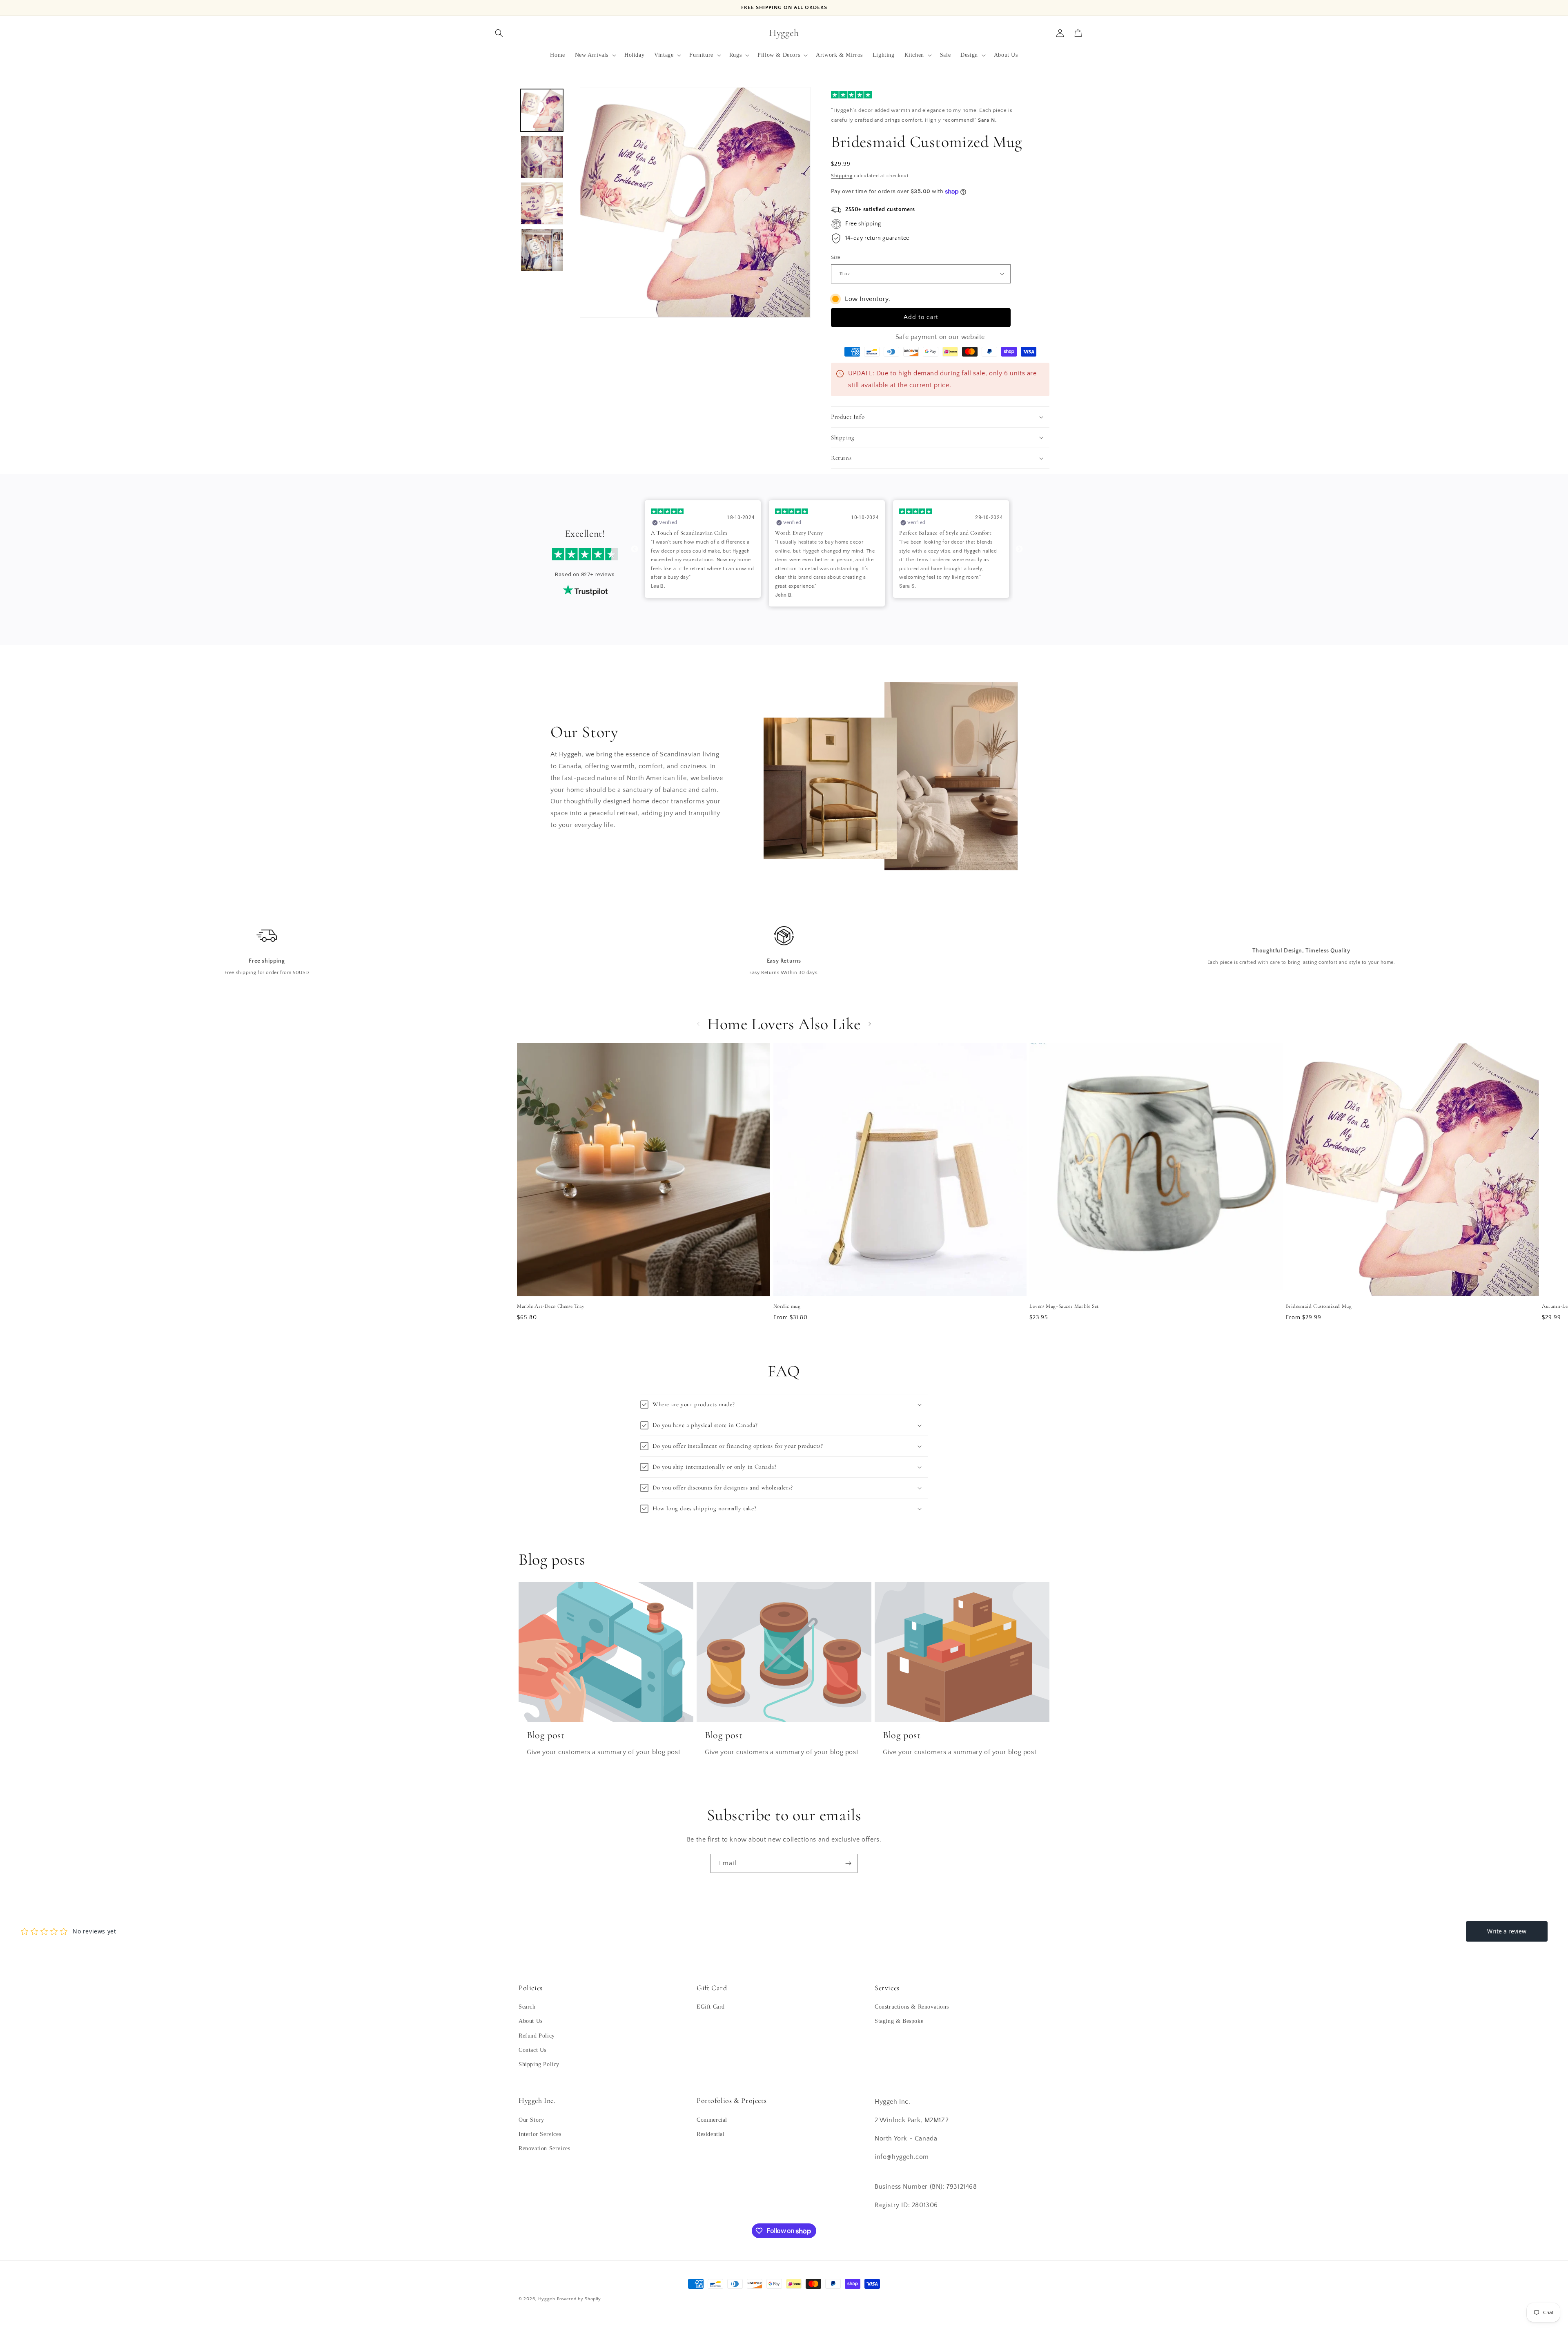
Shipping (842, 176)
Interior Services (540, 2134)
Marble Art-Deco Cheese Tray (551, 1306)
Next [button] (1019, 549)
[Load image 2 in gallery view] (542, 157)
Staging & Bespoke (899, 2021)
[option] (703, 554)
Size (836, 257)
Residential (711, 2134)
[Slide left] (698, 1024)
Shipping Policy (539, 2064)
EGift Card (711, 2007)
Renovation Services (544, 2148)
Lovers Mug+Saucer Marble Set (1064, 1306)
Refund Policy (537, 2036)
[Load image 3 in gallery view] (542, 203)
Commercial (712, 2120)
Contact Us (532, 2050)
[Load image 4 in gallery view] (542, 250)
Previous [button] (635, 549)
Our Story (531, 2120)
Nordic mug (787, 1306)
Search (527, 2007)
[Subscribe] (848, 1863)
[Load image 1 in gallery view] (542, 110)
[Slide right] (870, 1024)
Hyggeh (547, 2299)
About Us (531, 2021)
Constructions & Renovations (912, 2007)
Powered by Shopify (579, 2299)
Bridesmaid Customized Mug (1319, 1306)
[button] (499, 33)
